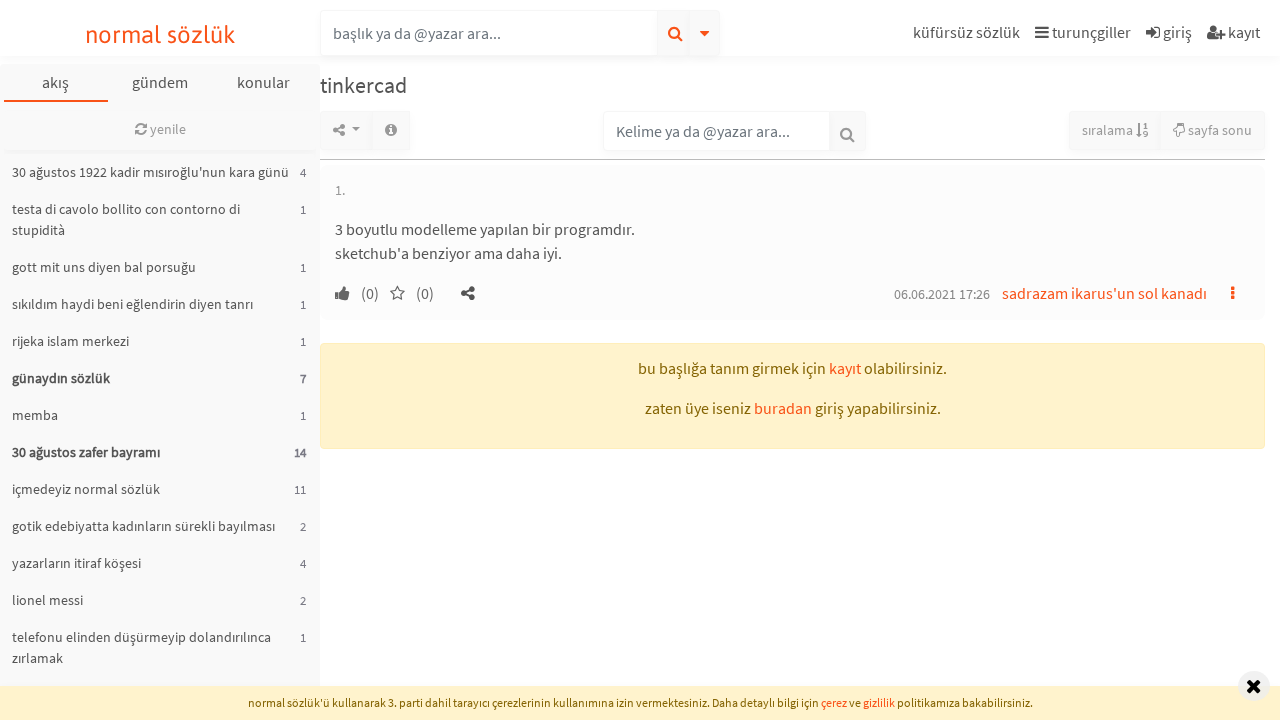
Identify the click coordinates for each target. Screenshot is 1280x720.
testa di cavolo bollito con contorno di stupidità (126, 219)
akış (55, 82)
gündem (160, 82)
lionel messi (47, 600)
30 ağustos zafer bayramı (86, 452)
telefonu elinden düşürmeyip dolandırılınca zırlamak (141, 647)
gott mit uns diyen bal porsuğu (104, 267)
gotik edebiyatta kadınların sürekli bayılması (143, 526)
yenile (166, 129)
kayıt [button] (845, 368)
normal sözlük (160, 34)
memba (35, 415)
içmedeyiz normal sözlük (86, 489)
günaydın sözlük (61, 378)
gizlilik (879, 702)
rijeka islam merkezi (70, 341)
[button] (969, 35)
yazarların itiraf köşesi (76, 563)
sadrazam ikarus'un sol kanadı (1104, 293)
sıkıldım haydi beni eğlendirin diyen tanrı (132, 304)
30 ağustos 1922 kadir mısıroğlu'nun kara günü (150, 172)
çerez (834, 702)
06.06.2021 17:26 (942, 294)
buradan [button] (783, 408)
